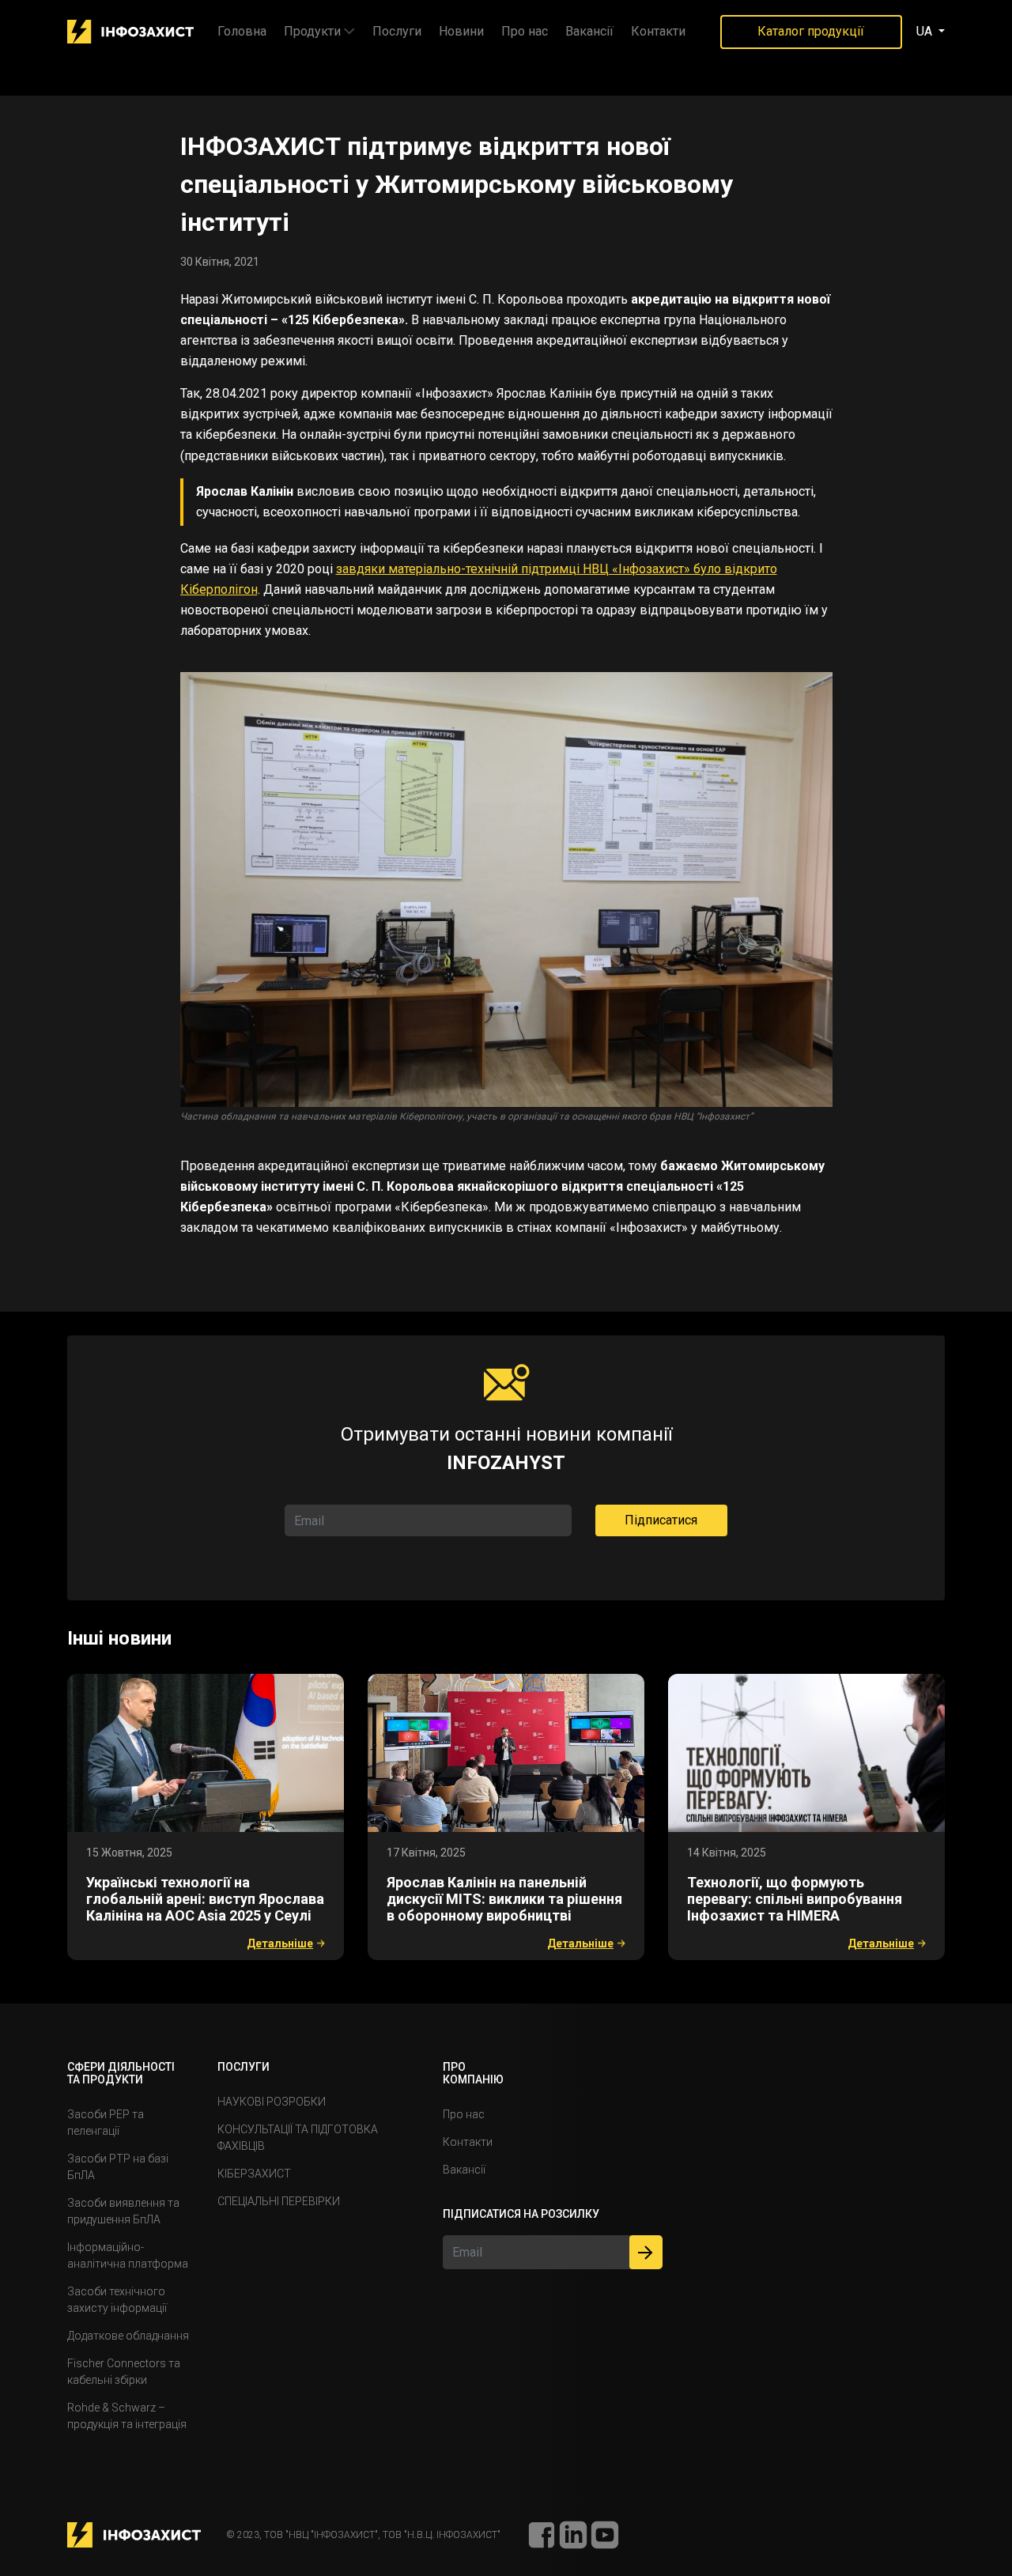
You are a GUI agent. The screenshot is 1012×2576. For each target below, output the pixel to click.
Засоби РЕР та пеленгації (106, 2123)
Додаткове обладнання (128, 2336)
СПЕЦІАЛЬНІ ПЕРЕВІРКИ (279, 2201)
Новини (461, 31)
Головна (242, 31)
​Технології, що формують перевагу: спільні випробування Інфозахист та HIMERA (795, 1899)
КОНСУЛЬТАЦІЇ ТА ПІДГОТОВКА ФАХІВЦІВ (298, 2138)
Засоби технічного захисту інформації (117, 2300)
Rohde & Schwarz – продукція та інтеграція (127, 2416)
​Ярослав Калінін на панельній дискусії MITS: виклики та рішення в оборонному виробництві (504, 1899)
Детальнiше (280, 1943)
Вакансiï (589, 31)
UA (926, 31)
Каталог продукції (811, 31)
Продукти (312, 31)
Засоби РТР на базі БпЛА (118, 2167)
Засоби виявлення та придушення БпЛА (123, 2211)
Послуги (397, 31)
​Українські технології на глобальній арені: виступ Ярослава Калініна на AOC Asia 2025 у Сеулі (205, 1899)
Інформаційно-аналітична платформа (128, 2255)
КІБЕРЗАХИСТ (254, 2174)
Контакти (658, 31)
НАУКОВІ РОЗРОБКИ (272, 2102)
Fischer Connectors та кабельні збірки (124, 2372)
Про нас (525, 31)
